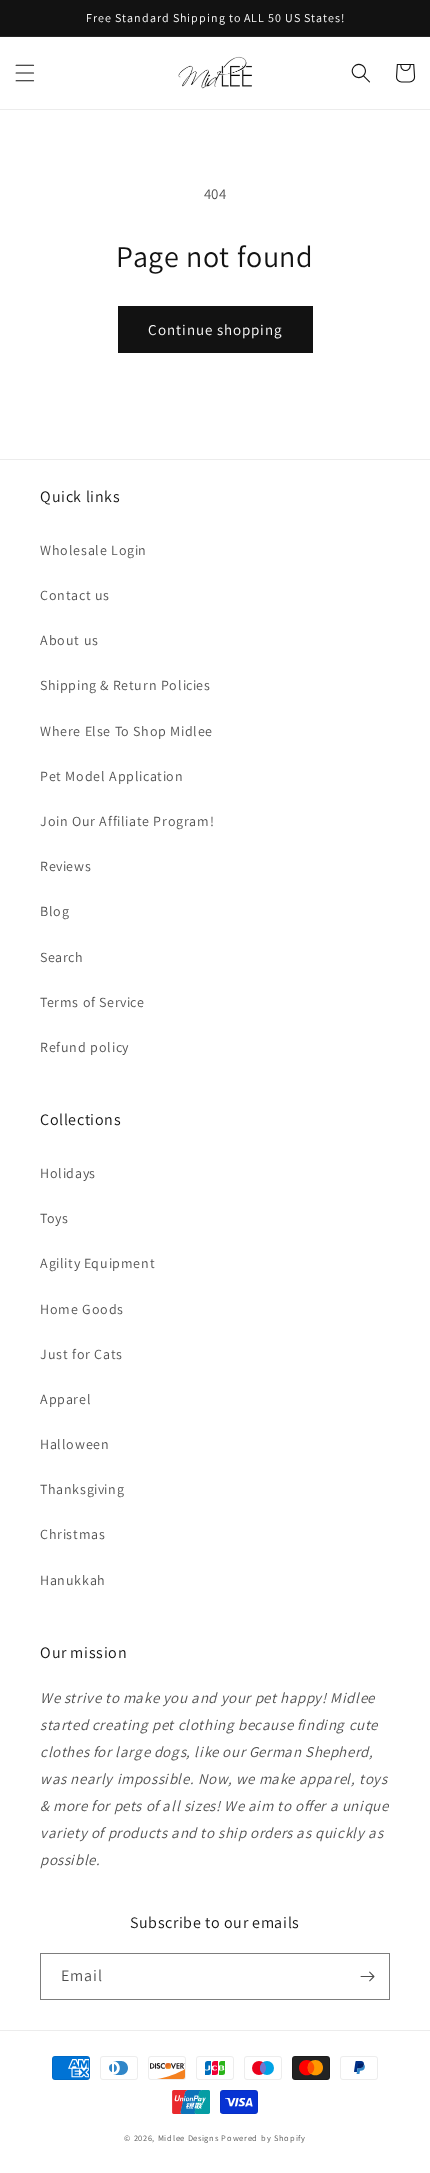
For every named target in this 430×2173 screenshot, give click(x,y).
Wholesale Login (93, 550)
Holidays (68, 1173)
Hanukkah (73, 1580)
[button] (25, 73)
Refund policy (84, 1047)
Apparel (65, 1399)
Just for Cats (81, 1354)
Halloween (74, 1444)
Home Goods (82, 1309)
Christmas (72, 1534)
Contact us (75, 595)
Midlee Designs (188, 2137)
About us (69, 640)
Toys (54, 1218)
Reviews (65, 866)
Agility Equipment (97, 1263)
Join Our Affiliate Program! (127, 821)
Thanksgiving (82, 1489)
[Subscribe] (367, 1976)
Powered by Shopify (263, 2137)
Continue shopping (215, 329)
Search (62, 957)
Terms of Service (92, 1002)
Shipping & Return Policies (125, 685)
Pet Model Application (112, 776)
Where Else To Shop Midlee (126, 731)
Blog (54, 911)
